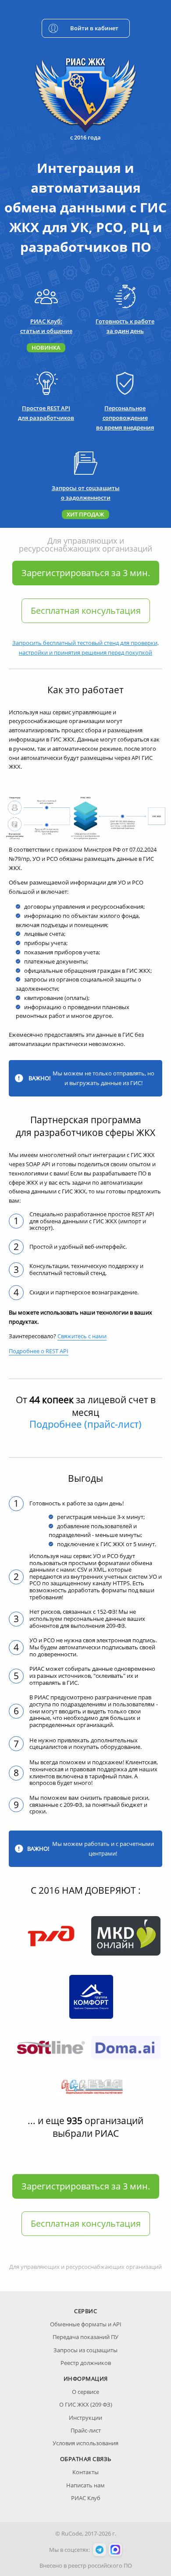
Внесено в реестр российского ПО (86, 2565)
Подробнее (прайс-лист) (85, 1424)
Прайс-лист (86, 2430)
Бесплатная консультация (86, 611)
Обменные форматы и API (86, 2324)
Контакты (85, 2472)
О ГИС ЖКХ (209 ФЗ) (86, 2404)
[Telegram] (100, 2550)
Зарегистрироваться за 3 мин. (86, 573)
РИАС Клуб (86, 2498)
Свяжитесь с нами (82, 1336)
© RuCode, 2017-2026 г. (86, 2533)
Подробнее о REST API (39, 1351)
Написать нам (85, 2485)
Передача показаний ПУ (85, 2337)
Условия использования (85, 2443)
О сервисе (85, 2392)
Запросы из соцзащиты (85, 2350)
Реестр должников (86, 2363)
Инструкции (85, 2418)
